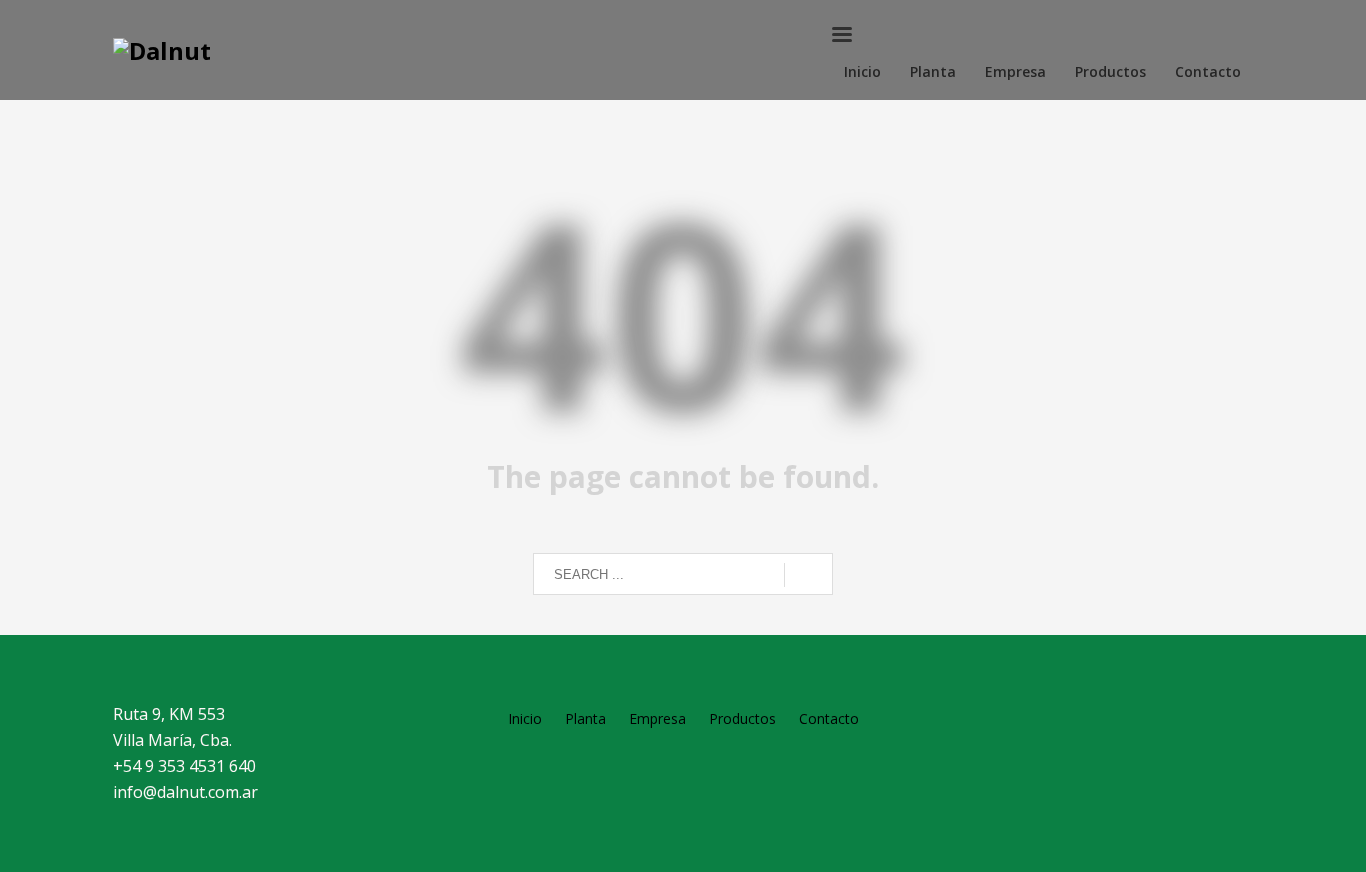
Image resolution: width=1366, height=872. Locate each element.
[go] (808, 575)
